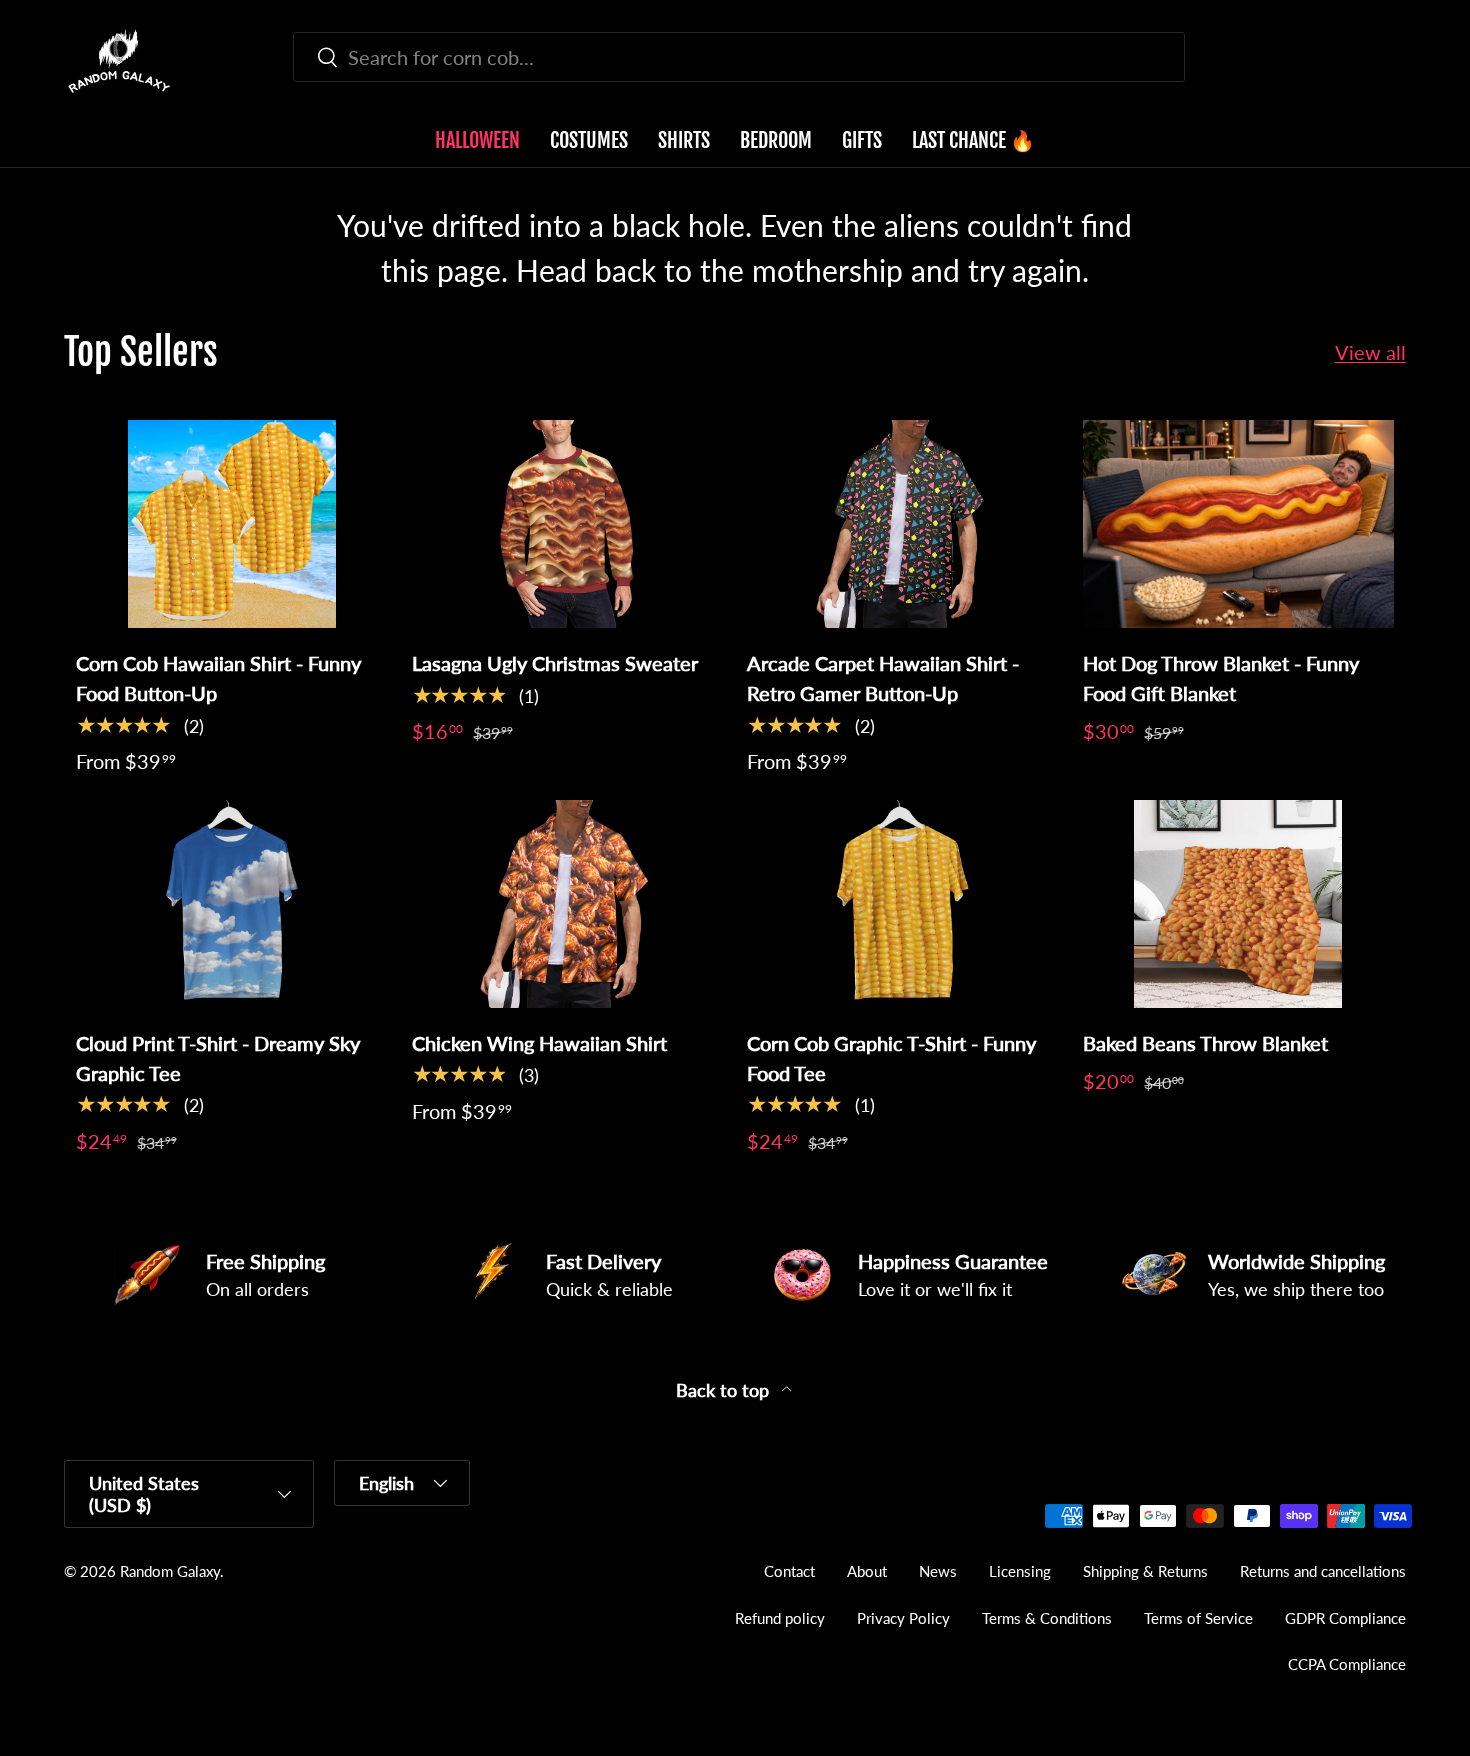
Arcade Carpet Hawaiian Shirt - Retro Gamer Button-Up (883, 678)
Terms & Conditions (1047, 1618)
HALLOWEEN (477, 140)
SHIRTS (684, 140)
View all (1370, 352)
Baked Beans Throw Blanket (1205, 1043)
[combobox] (738, 57)
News (938, 1571)
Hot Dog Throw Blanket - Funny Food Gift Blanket (1221, 678)
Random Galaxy (170, 1571)
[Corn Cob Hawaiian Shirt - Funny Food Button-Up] (232, 524)
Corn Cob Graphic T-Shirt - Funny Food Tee (891, 1058)
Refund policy (780, 1618)
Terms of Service (1198, 1618)
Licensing (1020, 1571)
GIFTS (862, 140)
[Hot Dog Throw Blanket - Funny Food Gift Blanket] (1239, 524)
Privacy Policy (903, 1618)
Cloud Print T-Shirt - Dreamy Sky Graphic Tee (218, 1058)
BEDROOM (776, 140)
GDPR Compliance (1345, 1618)
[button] (1394, 61)
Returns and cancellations (1323, 1571)
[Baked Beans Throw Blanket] (1239, 904)
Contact (789, 1571)
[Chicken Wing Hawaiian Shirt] (568, 904)
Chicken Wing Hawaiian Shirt (539, 1043)
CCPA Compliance (1347, 1664)
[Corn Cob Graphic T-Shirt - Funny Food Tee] (903, 904)
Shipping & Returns (1145, 1571)
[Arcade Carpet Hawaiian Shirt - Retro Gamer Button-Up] (903, 524)
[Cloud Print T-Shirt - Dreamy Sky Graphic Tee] (232, 904)
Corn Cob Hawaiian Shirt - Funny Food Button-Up (218, 678)
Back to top (725, 1390)
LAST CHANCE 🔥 (973, 140)
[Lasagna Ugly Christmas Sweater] (568, 524)
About (867, 1571)
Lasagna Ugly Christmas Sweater (555, 663)
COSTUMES (589, 140)
